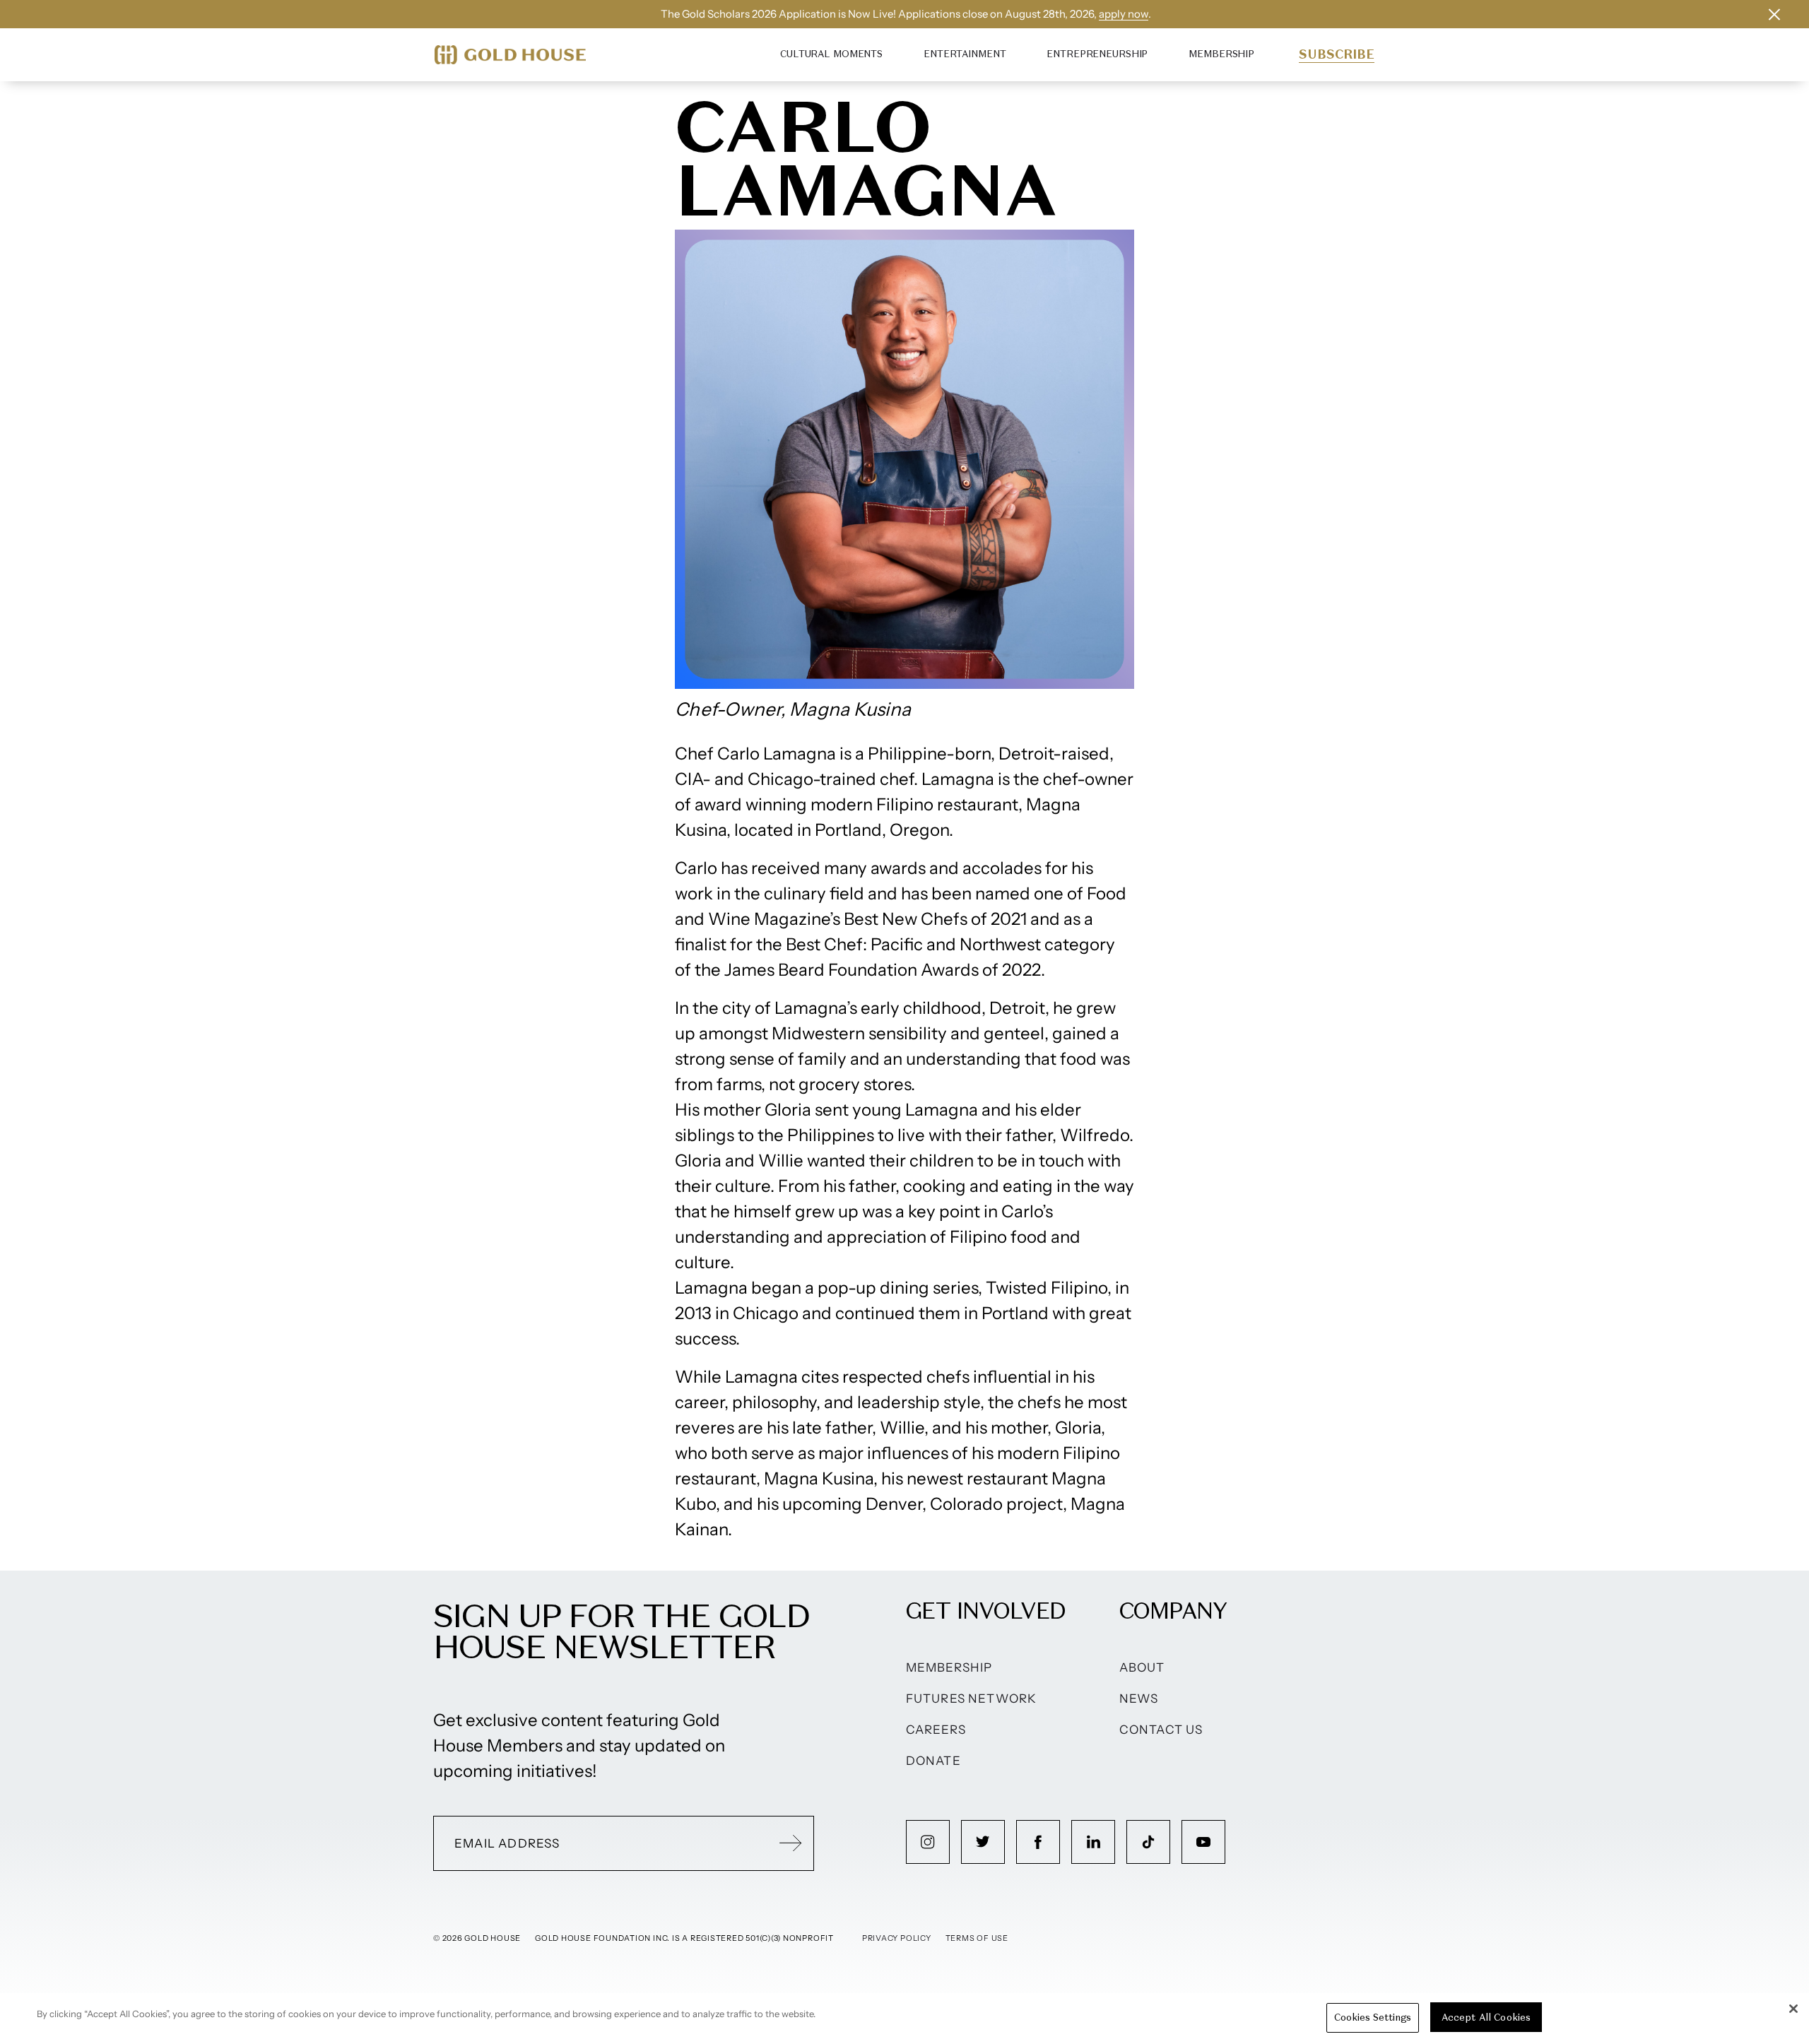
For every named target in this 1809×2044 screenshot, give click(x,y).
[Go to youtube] (1203, 1842)
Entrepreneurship (1097, 54)
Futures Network (972, 1699)
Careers (936, 1730)
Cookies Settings (1373, 2018)
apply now (1124, 14)
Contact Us (1161, 1730)
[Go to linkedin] (1093, 1842)
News (1139, 1699)
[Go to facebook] (1038, 1842)
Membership (1221, 54)
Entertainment (965, 54)
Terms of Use (977, 1938)
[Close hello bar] (1774, 14)
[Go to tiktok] (1148, 1842)
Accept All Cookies (1486, 2018)
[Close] (1793, 2009)
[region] (904, 2019)
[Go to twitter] (983, 1842)
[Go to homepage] (510, 55)
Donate (933, 1761)
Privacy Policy (897, 1938)
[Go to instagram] (928, 1842)
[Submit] (791, 1843)
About (1142, 1667)
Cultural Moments (831, 54)
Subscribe (1337, 54)
